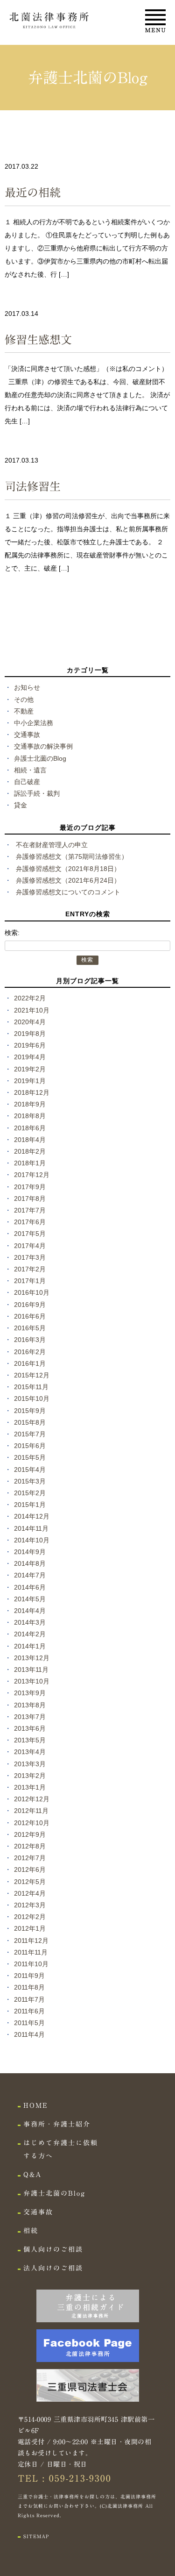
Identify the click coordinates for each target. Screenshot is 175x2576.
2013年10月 (32, 1681)
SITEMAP (36, 2536)
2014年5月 (30, 1599)
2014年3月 (30, 1622)
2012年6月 (30, 1870)
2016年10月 (32, 1292)
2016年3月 (30, 1340)
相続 (31, 2231)
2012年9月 (30, 1834)
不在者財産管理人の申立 (52, 845)
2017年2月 (30, 1269)
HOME (36, 2105)
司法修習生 (33, 486)
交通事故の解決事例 (43, 746)
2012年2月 (30, 1917)
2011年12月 (31, 1941)
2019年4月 (30, 1057)
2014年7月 (30, 1575)
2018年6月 (30, 1128)
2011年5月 (29, 2023)
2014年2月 (30, 1634)
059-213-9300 (80, 2478)
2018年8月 (30, 1116)
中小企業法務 (34, 723)
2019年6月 (30, 1045)
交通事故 (27, 735)
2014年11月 (31, 1528)
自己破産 (27, 782)
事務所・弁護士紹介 (57, 2124)
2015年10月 (32, 1399)
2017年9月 (30, 1187)
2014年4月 (30, 1611)
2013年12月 (32, 1658)
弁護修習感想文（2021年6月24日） (68, 880)
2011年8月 (29, 1987)
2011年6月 (29, 2011)
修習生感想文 (38, 340)
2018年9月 (30, 1104)
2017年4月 (30, 1246)
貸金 (21, 805)
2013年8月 (30, 1705)
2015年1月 (30, 1505)
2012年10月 (32, 1823)
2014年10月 (32, 1540)
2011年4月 (29, 2034)
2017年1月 (30, 1281)
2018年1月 (30, 1163)
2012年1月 (30, 1928)
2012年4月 (30, 1893)
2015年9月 (30, 1411)
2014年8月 (30, 1563)
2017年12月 (32, 1175)
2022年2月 (30, 998)
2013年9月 (30, 1693)
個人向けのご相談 (53, 2249)
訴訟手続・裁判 (37, 793)
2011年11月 (31, 1952)
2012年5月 (30, 1882)
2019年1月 (30, 1081)
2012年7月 (30, 1858)
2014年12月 (32, 1516)
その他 (24, 699)
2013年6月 (30, 1728)
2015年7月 (30, 1434)
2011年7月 (29, 1999)
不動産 (24, 711)
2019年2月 (30, 1069)
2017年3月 (30, 1257)
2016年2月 (30, 1352)
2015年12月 (32, 1375)
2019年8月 (30, 1034)
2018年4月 (30, 1140)
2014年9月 (30, 1552)
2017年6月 (30, 1222)
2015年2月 (30, 1493)
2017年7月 (30, 1210)
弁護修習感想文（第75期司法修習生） (72, 856)
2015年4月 (30, 1470)
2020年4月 (30, 1022)
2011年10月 (31, 1964)
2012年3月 (30, 1905)
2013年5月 (30, 1740)
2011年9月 (29, 1976)
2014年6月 (30, 1587)
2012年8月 (30, 1846)
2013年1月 (30, 1787)
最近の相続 (33, 193)
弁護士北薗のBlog (40, 758)
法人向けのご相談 (53, 2268)
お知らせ (27, 687)
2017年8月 (30, 1199)
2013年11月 (31, 1670)
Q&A (32, 2175)
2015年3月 (30, 1481)
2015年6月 (30, 1446)
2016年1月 (30, 1363)
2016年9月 (30, 1305)
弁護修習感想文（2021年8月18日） (68, 869)
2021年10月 (32, 1010)
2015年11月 (31, 1387)
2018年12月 (32, 1092)
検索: (12, 933)
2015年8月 (30, 1422)
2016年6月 (30, 1316)
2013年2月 (30, 1776)
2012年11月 (31, 1811)
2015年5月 (30, 1457)
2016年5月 (30, 1328)
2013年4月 (30, 1752)
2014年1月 (30, 1646)
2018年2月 (30, 1151)
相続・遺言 (30, 770)
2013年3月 (30, 1764)
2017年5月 (30, 1234)
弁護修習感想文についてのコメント (68, 892)
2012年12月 (32, 1799)
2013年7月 (30, 1717)
